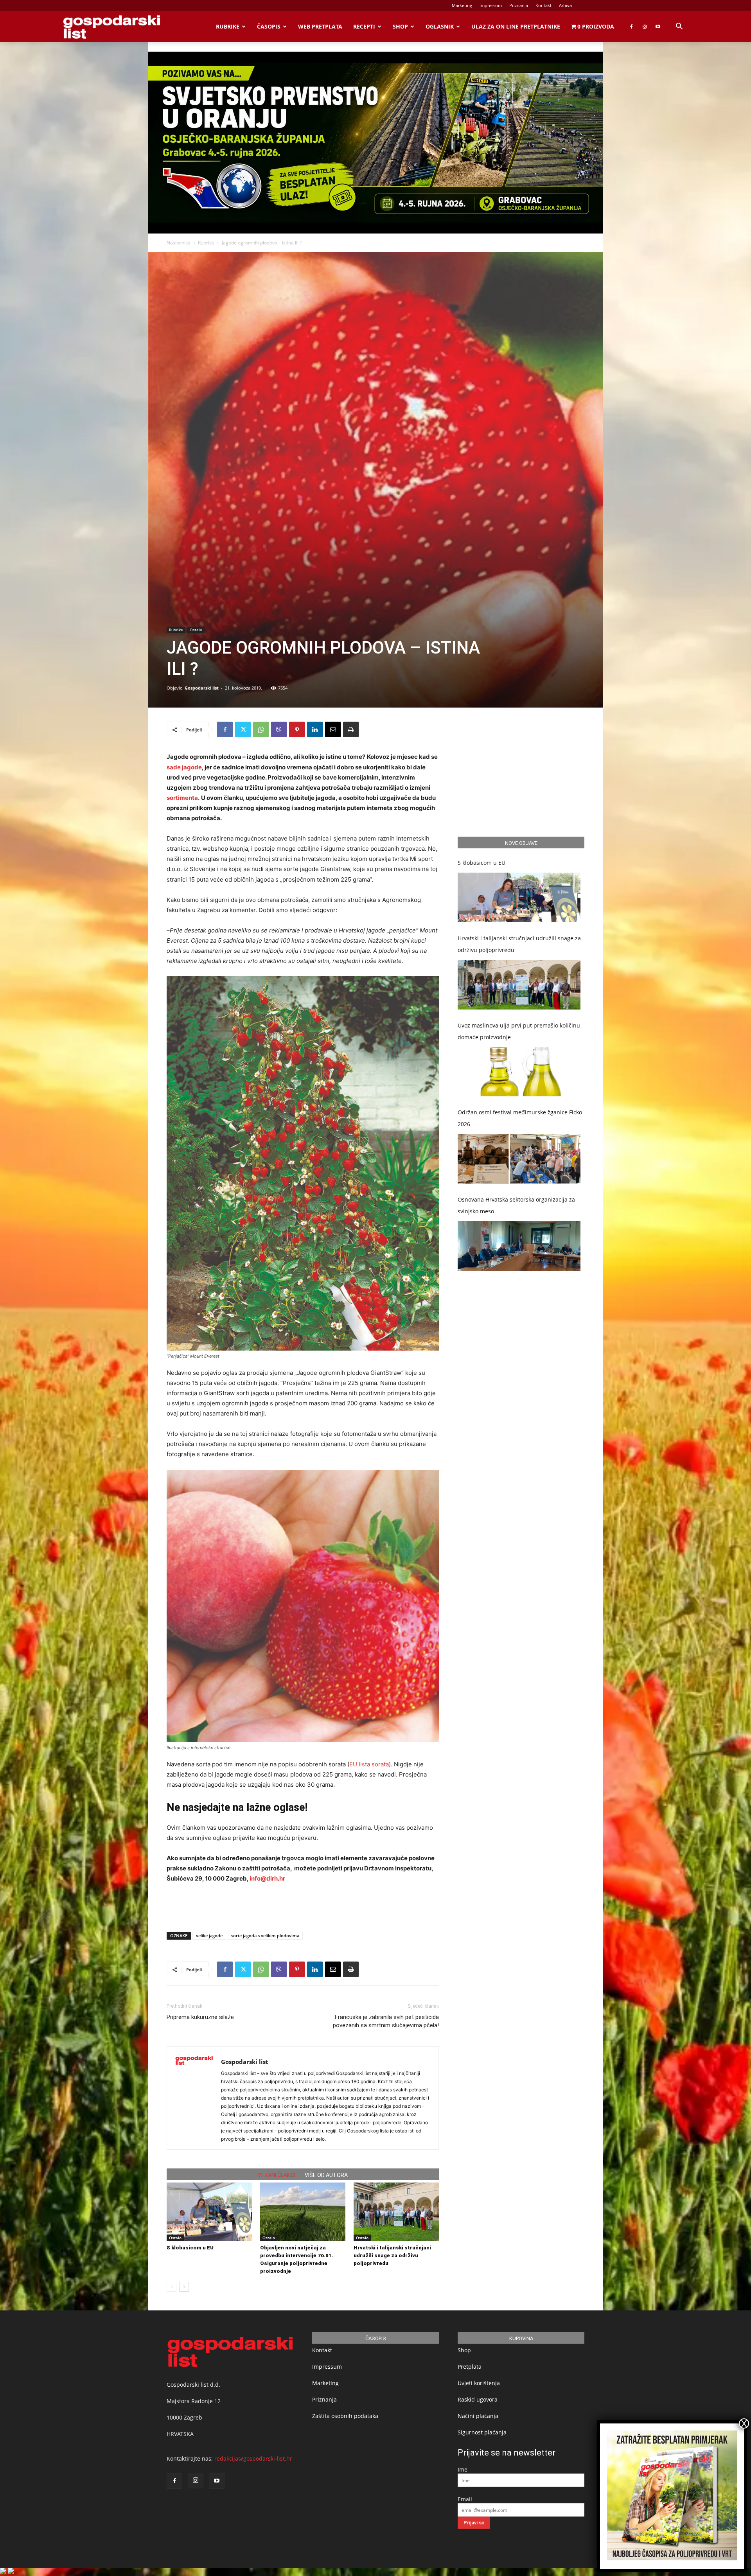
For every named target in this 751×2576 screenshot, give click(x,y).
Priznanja (519, 5)
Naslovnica (179, 243)
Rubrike (228, 26)
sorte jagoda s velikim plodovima (265, 1936)
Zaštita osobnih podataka (345, 2416)
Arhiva (565, 5)
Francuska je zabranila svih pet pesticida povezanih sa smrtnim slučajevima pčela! (386, 2021)
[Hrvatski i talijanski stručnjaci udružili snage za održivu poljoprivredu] (396, 2212)
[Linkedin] (315, 729)
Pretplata (470, 2367)
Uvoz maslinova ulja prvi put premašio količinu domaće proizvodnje (519, 1031)
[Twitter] (243, 729)
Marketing (462, 5)
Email (465, 2499)
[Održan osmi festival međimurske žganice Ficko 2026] (519, 1159)
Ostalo (196, 630)
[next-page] (184, 2287)
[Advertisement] (303, 1906)
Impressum (491, 5)
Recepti (364, 26)
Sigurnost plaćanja (482, 2432)
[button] (679, 27)
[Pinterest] (297, 729)
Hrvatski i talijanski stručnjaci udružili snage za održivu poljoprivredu (392, 2255)
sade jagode (184, 767)
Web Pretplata (320, 26)
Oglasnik (440, 26)
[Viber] (279, 729)
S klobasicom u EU (190, 2248)
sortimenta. (183, 798)
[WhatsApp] (261, 729)
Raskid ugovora (478, 2399)
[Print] (351, 729)
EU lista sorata (369, 1764)
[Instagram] (645, 27)
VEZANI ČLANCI (277, 2175)
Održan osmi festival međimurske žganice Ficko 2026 (520, 1118)
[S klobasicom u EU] (209, 2212)
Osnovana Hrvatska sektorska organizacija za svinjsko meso (516, 1205)
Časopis (269, 26)
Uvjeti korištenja (479, 2383)
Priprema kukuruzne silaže (200, 2017)
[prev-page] (172, 2287)
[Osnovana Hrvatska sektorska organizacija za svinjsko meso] (519, 1246)
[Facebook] (631, 27)
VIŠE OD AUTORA (326, 2175)
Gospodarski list (202, 688)
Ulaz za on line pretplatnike (516, 26)
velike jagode (209, 1936)
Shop (400, 26)
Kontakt (543, 5)
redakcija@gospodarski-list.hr (253, 2458)
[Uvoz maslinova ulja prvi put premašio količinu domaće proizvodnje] (519, 1072)
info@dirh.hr (267, 1878)
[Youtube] (658, 27)
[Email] (333, 729)
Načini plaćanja (478, 2416)
